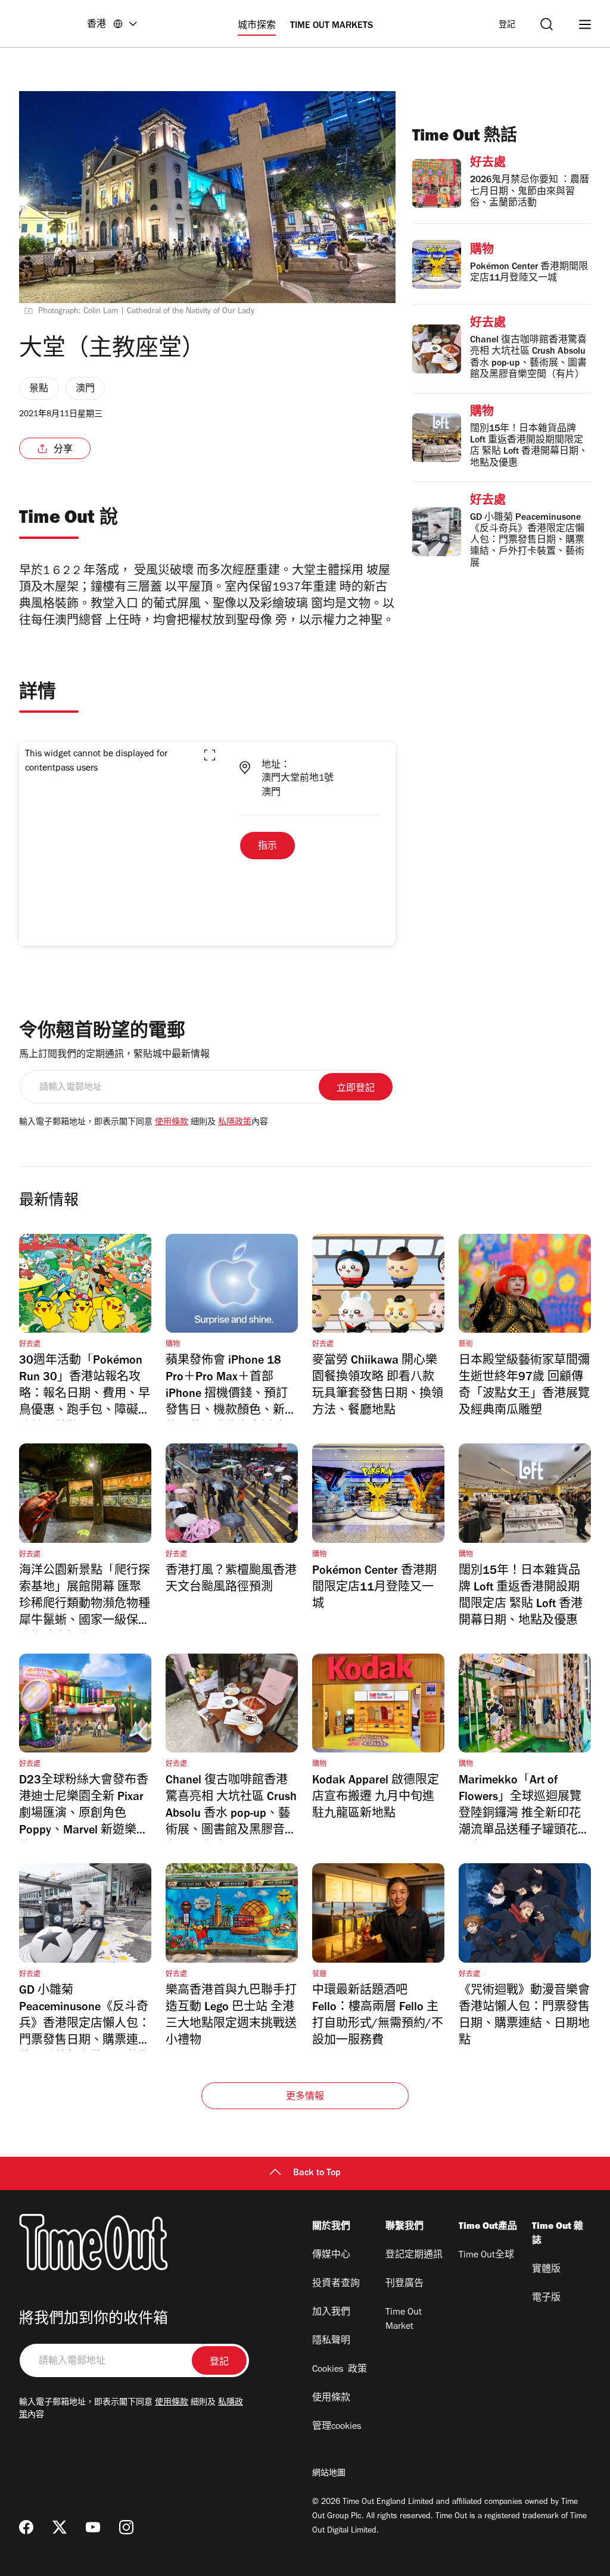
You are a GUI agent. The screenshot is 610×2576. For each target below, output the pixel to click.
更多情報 (305, 2097)
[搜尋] (547, 24)
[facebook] (26, 2527)
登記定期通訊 (414, 2256)
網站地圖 (329, 2474)
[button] (210, 755)
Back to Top (317, 2173)
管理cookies (337, 2427)
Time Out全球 (486, 2256)
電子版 (546, 2299)
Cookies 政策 (340, 2370)
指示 (267, 847)
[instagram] (126, 2527)
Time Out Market (404, 2320)
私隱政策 (235, 1123)
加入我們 (331, 2313)
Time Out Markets (332, 26)
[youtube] (93, 2527)
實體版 (546, 2270)
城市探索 (257, 26)
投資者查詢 (336, 2284)
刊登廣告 (404, 2284)
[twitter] (60, 2527)
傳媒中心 (331, 2256)
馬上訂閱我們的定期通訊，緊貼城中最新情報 (114, 1055)
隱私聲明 (331, 2341)
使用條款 (172, 1123)
